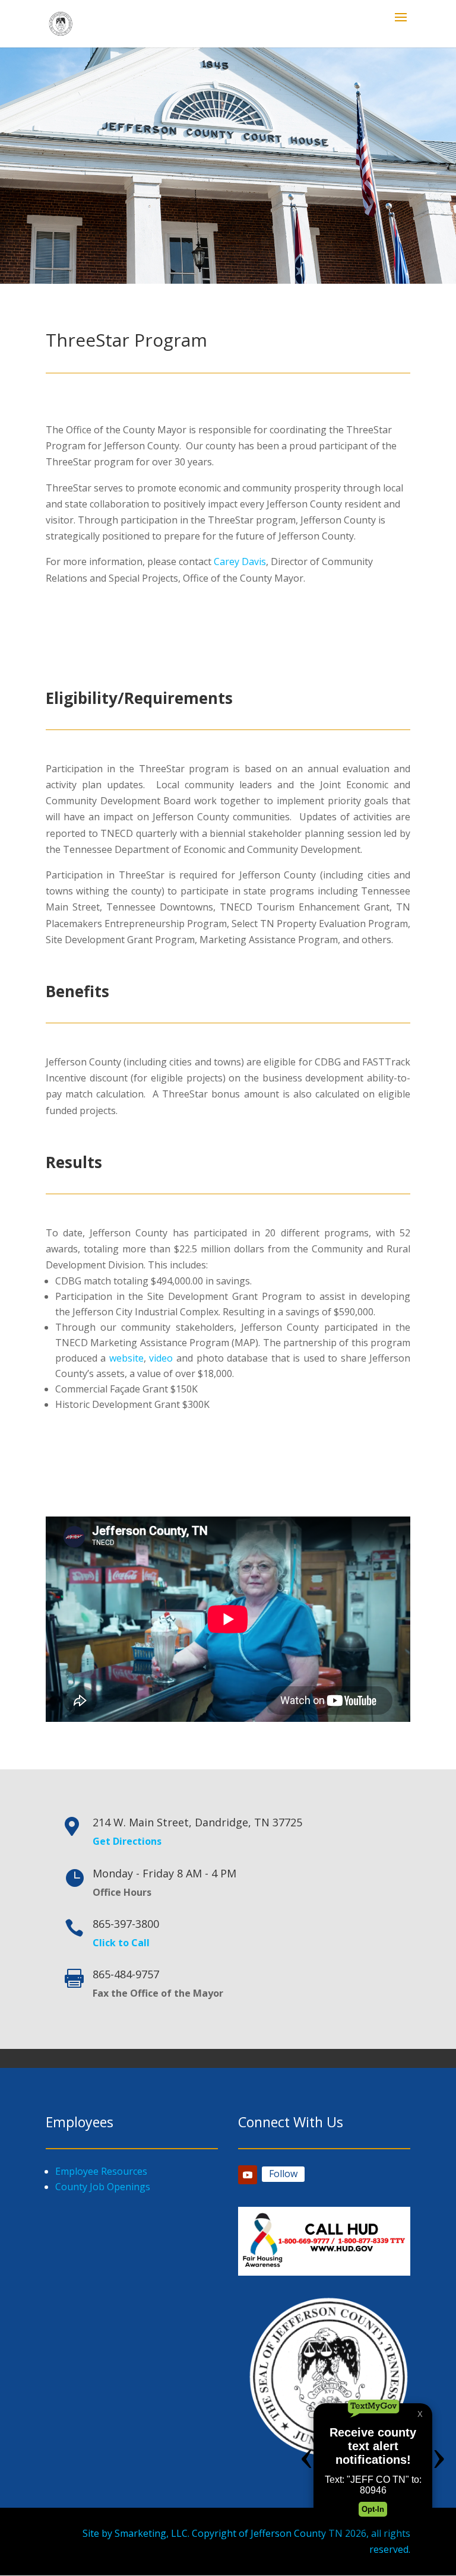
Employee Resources (101, 2171)
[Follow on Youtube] (248, 2175)
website (126, 1358)
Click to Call (121, 1943)
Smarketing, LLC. (152, 2533)
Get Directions (127, 1841)
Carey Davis (240, 561)
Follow (283, 2174)
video (161, 1358)
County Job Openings (103, 2187)
